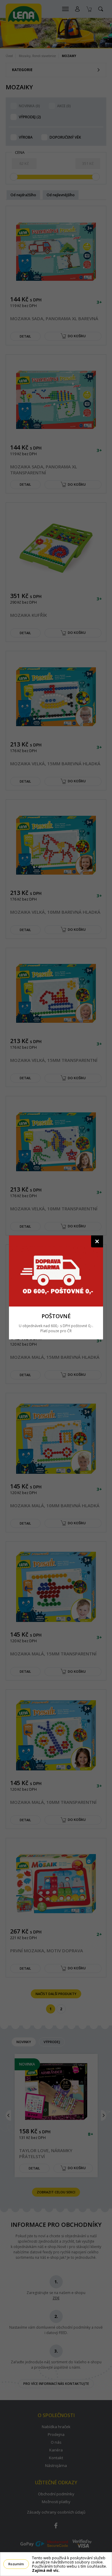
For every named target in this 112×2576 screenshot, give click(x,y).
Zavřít (97, 1241)
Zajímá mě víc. (46, 2570)
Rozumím (16, 2564)
